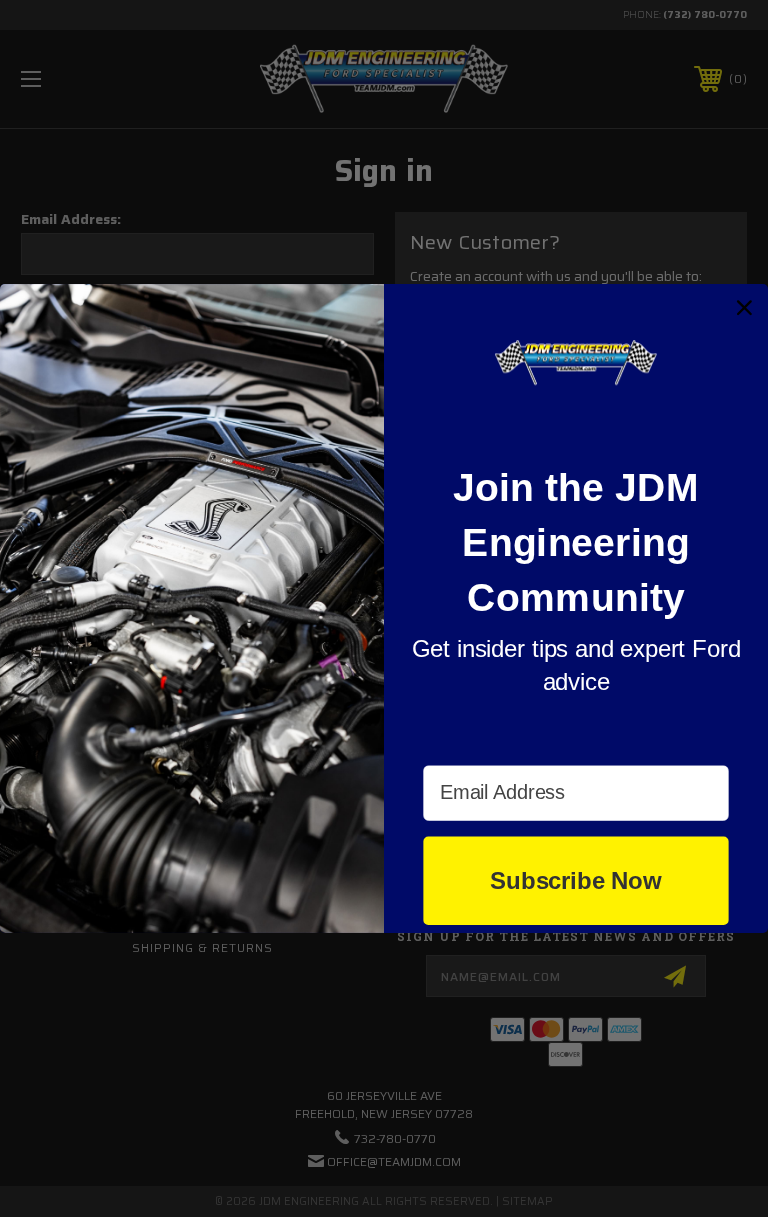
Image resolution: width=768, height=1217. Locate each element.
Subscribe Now (575, 880)
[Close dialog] (745, 308)
